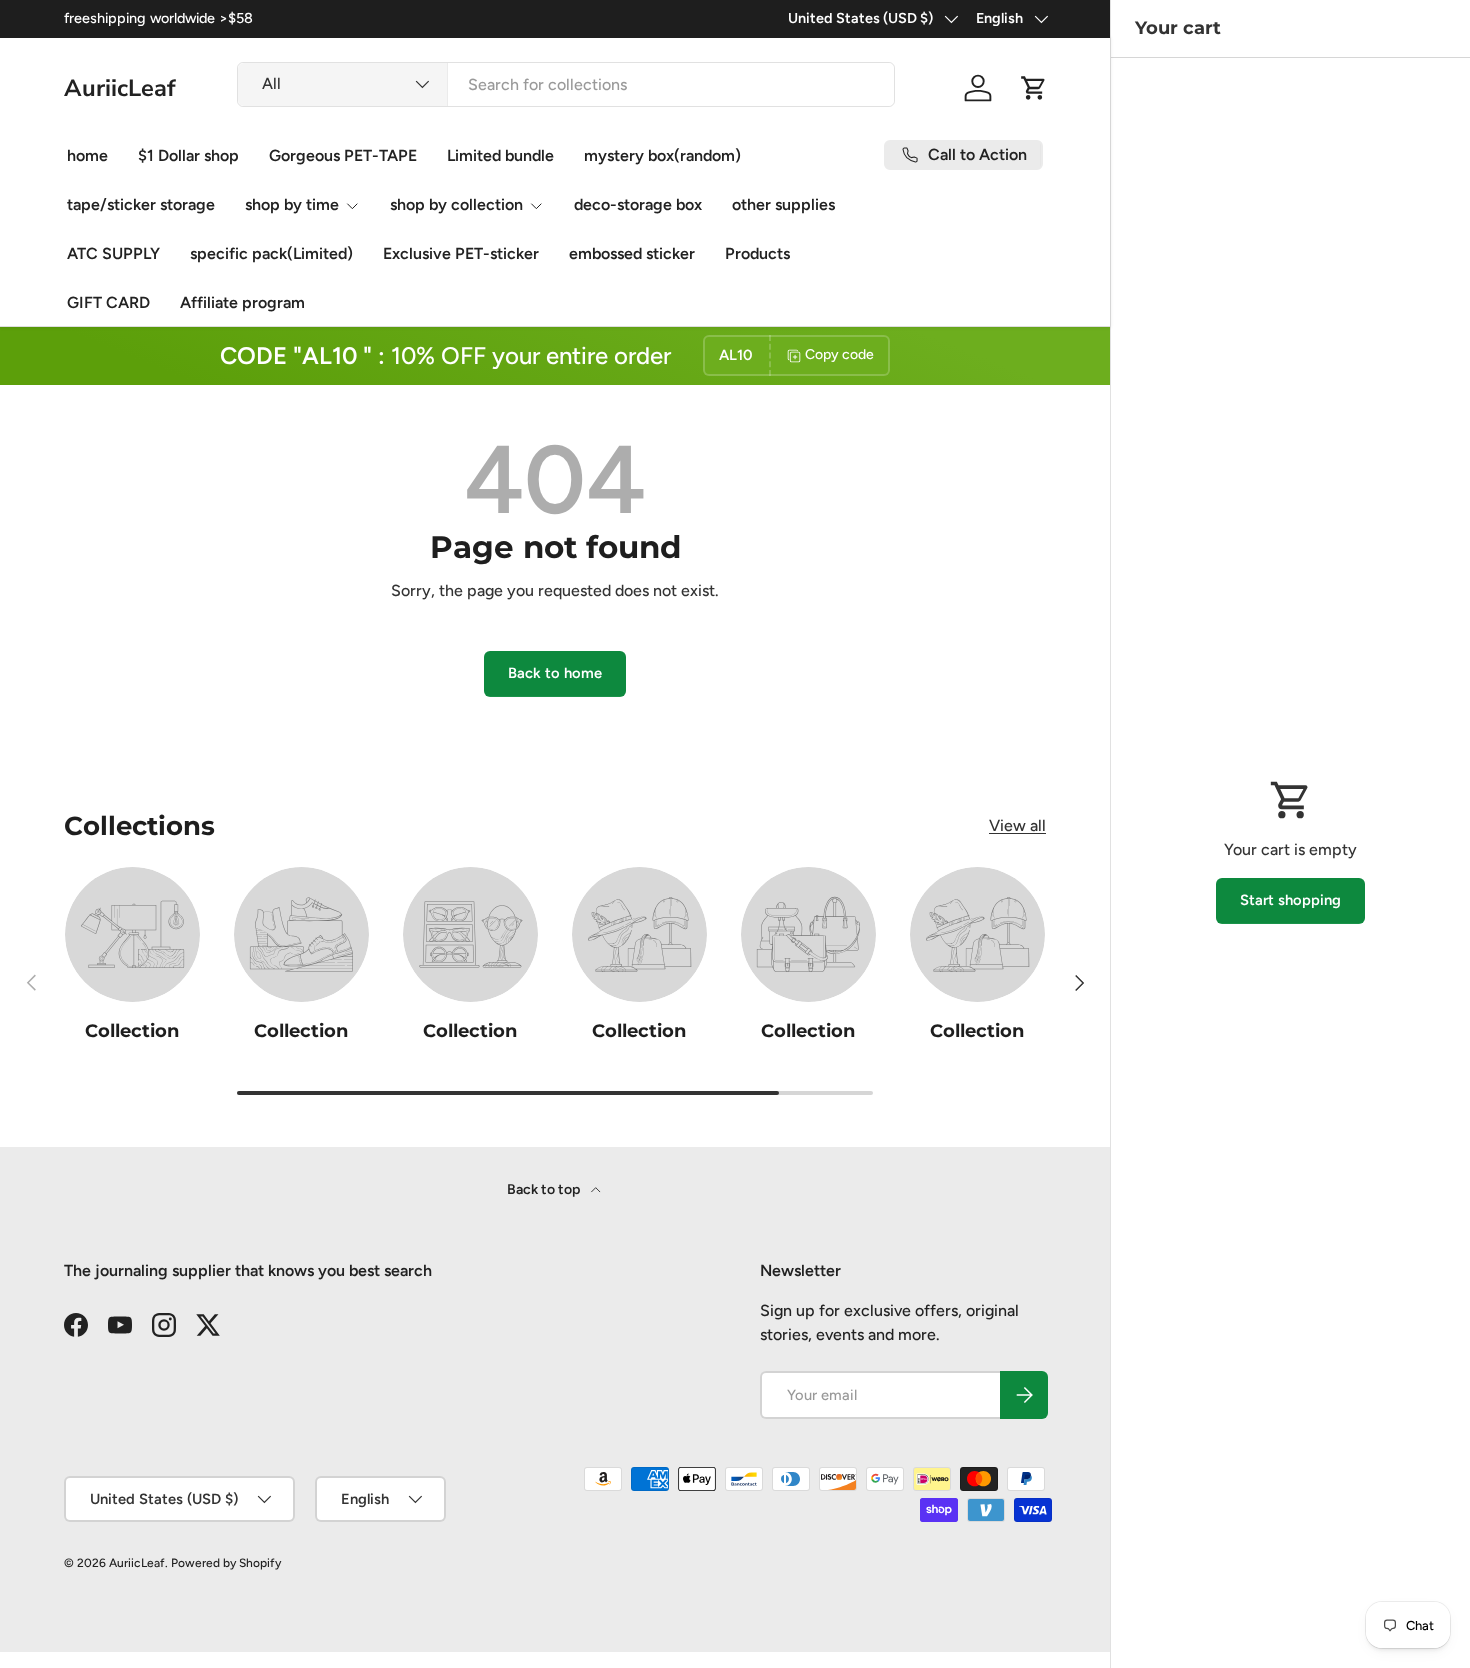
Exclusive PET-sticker (461, 253)
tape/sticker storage (141, 204)
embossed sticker (632, 253)
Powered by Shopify (226, 1563)
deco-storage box (638, 204)
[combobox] (566, 84)
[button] (1034, 88)
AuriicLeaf (137, 1563)
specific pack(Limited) (271, 253)
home (87, 155)
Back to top (545, 1189)
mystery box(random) (662, 155)
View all (1017, 825)
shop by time (292, 204)
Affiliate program (242, 302)
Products (757, 253)
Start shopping (1290, 900)
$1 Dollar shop (188, 155)
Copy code (839, 355)
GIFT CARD (108, 302)
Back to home (555, 673)
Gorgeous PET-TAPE (343, 155)
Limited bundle (500, 155)
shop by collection (456, 204)
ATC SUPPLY (113, 253)
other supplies (783, 204)
